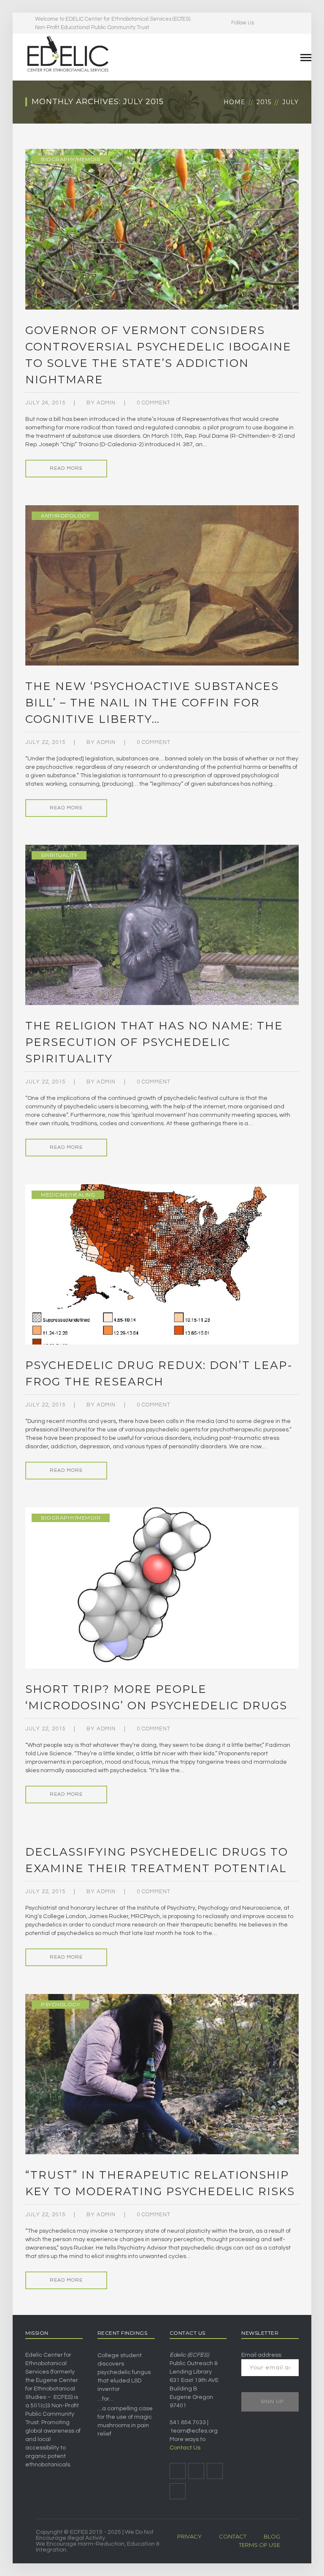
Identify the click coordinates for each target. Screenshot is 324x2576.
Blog (272, 2536)
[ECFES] (67, 54)
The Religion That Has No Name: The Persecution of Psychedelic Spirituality (154, 1042)
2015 (264, 102)
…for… (105, 2399)
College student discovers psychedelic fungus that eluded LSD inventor (124, 2372)
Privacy (189, 2536)
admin (106, 403)
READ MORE (66, 468)
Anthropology (65, 516)
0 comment (154, 403)
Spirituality (59, 855)
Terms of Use (259, 2545)
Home (235, 102)
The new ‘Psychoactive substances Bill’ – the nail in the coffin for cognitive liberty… (152, 703)
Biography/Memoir (71, 159)
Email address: (262, 2355)
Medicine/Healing (68, 1195)
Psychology (60, 2004)
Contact (233, 2536)
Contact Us (185, 2448)
